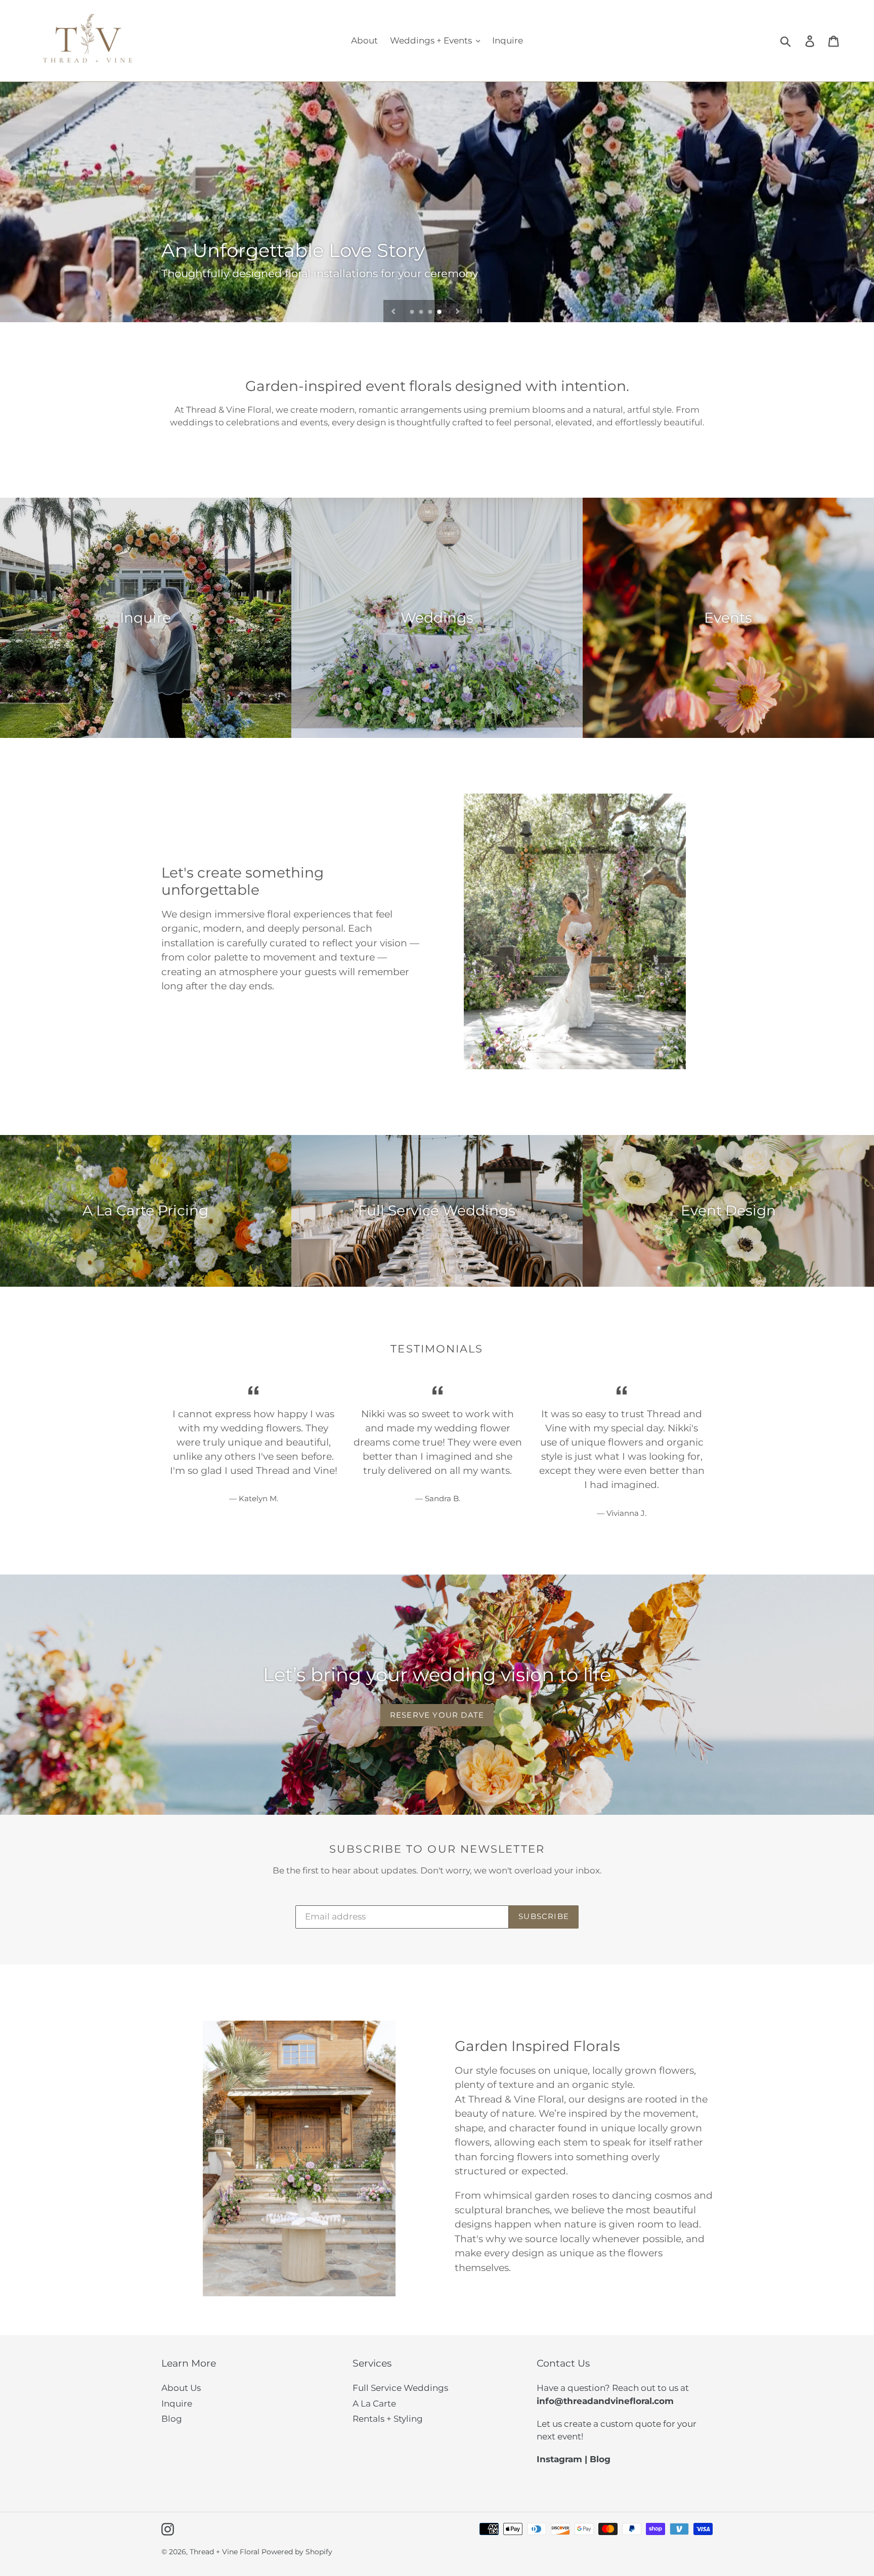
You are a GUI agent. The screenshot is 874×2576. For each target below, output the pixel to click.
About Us (181, 2388)
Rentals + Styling (388, 2419)
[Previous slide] (394, 311)
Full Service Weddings (400, 2388)
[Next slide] (458, 311)
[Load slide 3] (431, 313)
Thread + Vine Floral (225, 2552)
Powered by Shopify (297, 2552)
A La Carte (374, 2404)
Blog (172, 2419)
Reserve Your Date (437, 1715)
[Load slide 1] (413, 313)
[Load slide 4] (440, 313)
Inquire (177, 2404)
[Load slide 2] (422, 313)
